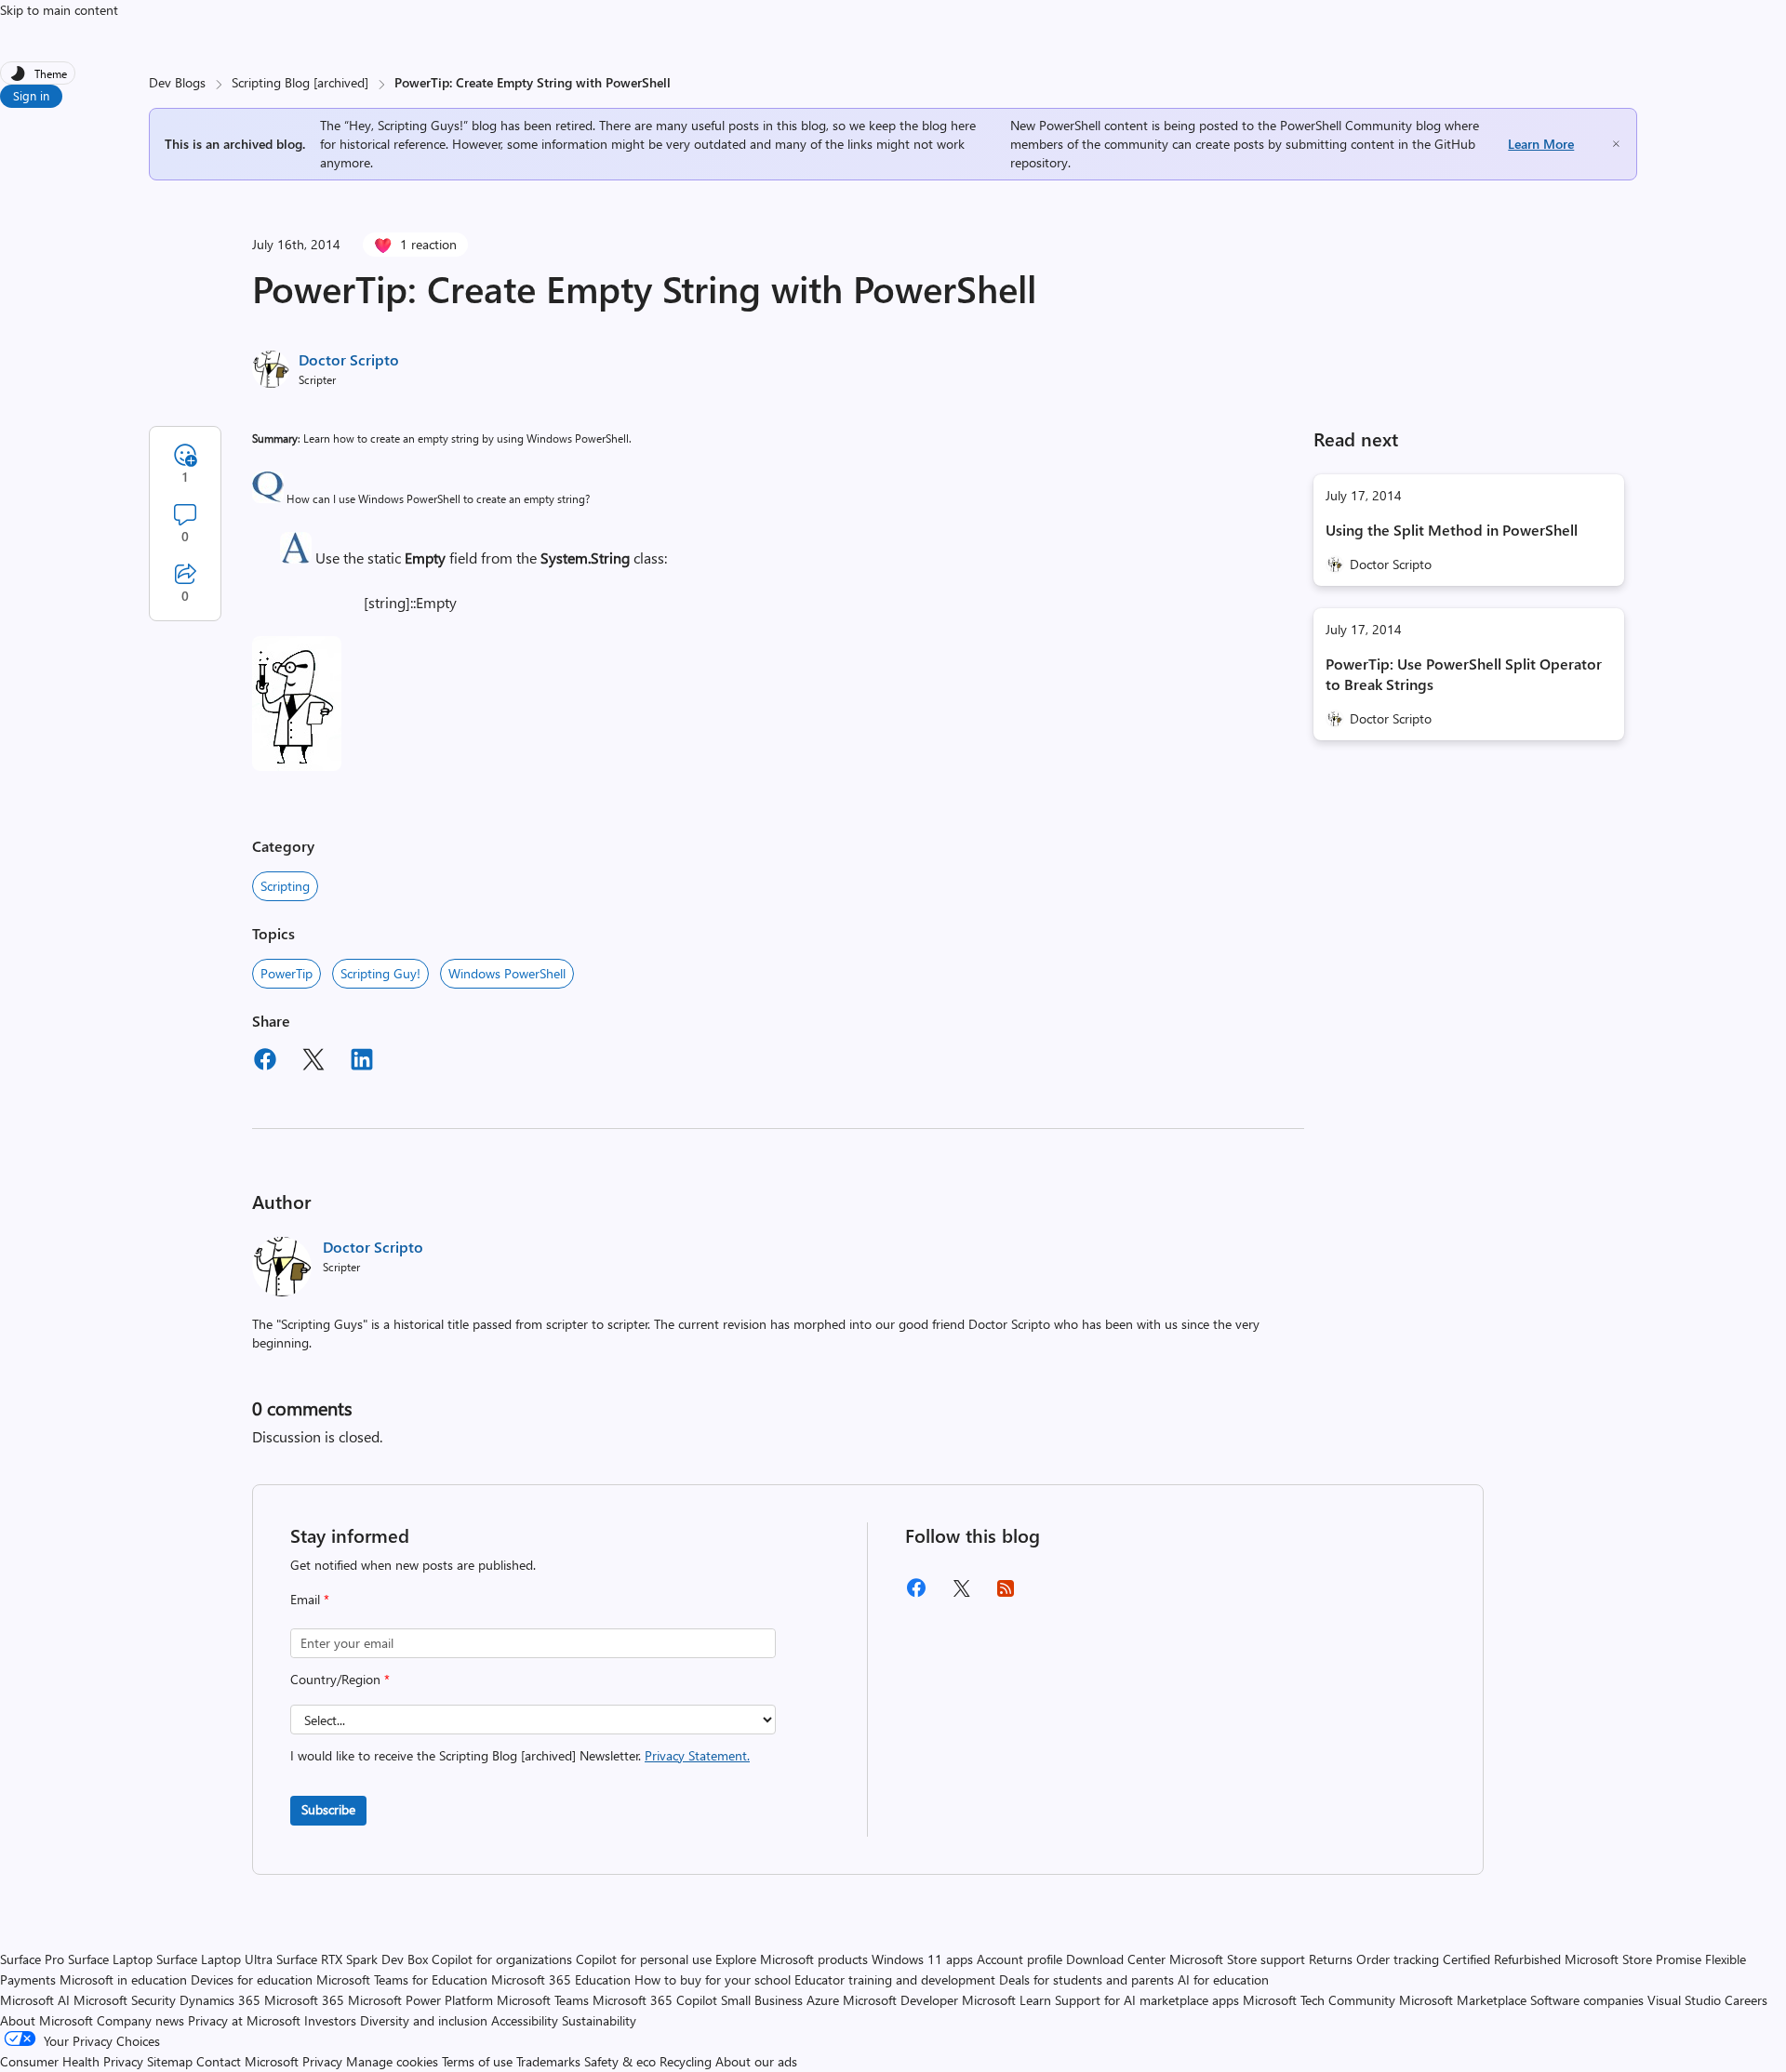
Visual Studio (1684, 2000)
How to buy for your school (713, 1979)
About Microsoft (47, 2020)
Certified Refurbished (1502, 1959)
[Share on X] (313, 1062)
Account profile (1020, 1959)
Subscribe (328, 1809)
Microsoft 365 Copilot (655, 2000)
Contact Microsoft (247, 2061)
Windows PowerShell (507, 973)
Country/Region (340, 1679)
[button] (268, 498)
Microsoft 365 (304, 2000)
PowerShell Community (1346, 125)
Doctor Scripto (349, 359)
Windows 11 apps (922, 1959)
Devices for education (252, 1979)
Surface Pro (32, 1959)
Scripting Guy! (380, 973)
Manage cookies (392, 2061)
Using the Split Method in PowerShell (1452, 530)
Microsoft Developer (900, 2000)
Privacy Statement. (697, 1755)
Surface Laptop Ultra (214, 1959)
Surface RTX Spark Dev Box (352, 1959)
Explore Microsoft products (792, 1959)
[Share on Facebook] (265, 1062)
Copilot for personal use (644, 1959)
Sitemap (170, 2061)
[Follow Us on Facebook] (916, 1594)
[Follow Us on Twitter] (961, 1594)
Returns (1331, 1959)
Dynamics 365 (220, 2000)
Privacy (324, 2061)
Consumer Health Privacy (72, 2061)
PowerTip (287, 973)
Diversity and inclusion (424, 2020)
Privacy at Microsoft (244, 2020)
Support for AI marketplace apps (1147, 2000)
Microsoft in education (123, 1979)
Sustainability (599, 2020)
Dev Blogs (177, 82)
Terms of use (477, 2061)
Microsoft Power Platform (420, 2000)
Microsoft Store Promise (1633, 1959)
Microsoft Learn (1006, 2000)
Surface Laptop (110, 1959)
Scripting (285, 886)
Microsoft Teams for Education (402, 1979)
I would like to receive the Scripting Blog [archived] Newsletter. (520, 1755)
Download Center (1116, 1959)
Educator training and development (895, 1979)
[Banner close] (1616, 144)
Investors (330, 2020)
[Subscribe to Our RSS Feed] (1006, 1594)
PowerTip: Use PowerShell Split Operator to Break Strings (1464, 674)
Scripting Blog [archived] (300, 82)
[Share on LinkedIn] (362, 1062)
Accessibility (525, 2020)
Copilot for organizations (502, 1959)
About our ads (756, 2061)
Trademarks (548, 2061)
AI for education (1223, 1979)
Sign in (31, 95)
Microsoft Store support (1237, 1959)
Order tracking (1398, 1959)
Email (310, 1599)
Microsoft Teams (543, 2000)
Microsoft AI (35, 2000)
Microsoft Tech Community (1319, 2000)
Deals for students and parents (1086, 1979)
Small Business (762, 2000)
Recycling (686, 2061)
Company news (140, 2020)
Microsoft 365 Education (561, 1979)
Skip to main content (59, 10)
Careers (1746, 2000)
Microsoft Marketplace (1463, 2000)
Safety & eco (620, 2061)
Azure (823, 2000)
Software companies (1587, 2000)
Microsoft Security (125, 2000)
